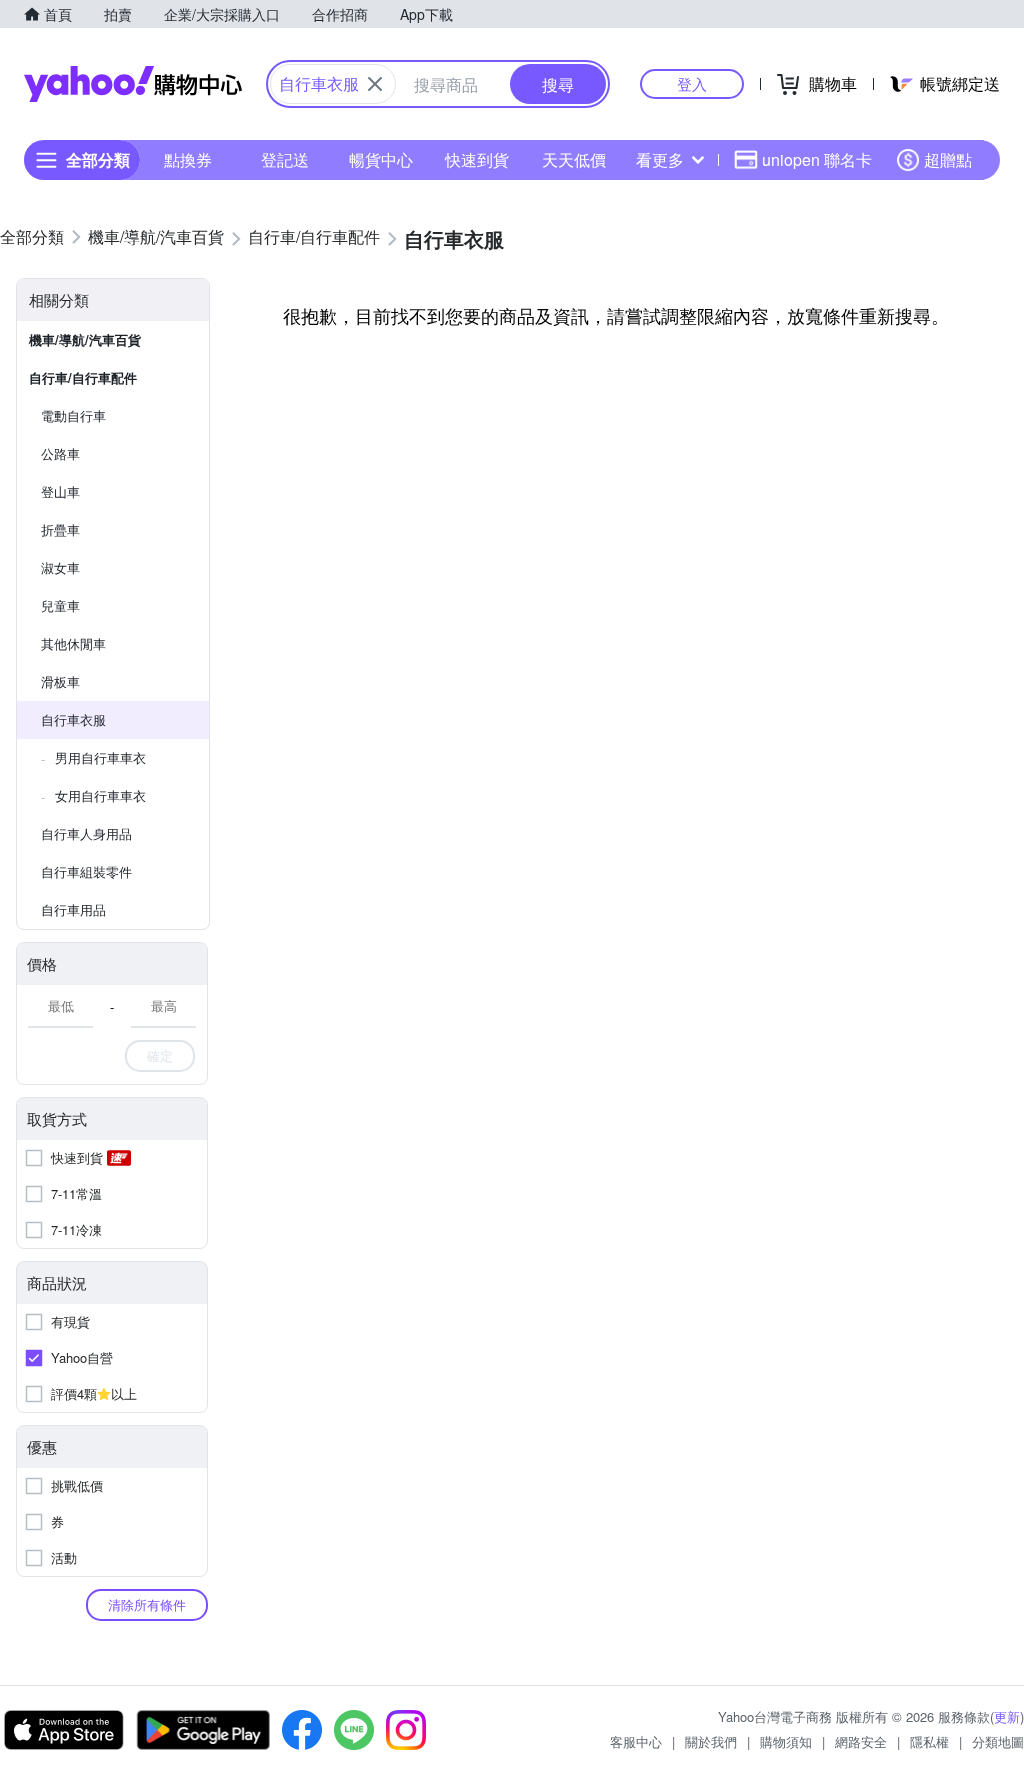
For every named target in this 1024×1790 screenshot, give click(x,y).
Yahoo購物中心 (133, 84)
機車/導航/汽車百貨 (85, 339)
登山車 (60, 491)
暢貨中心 (381, 159)
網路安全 (861, 1741)
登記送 (285, 159)
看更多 (660, 159)
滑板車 (60, 681)
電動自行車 (73, 415)
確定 (160, 1055)
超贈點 (948, 159)
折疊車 (60, 529)
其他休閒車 (73, 643)
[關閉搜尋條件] (375, 84)
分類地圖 (998, 1741)
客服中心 (636, 1741)
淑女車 (60, 567)
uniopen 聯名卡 (817, 159)
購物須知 (786, 1741)
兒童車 (60, 605)
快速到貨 (477, 159)
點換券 (188, 159)
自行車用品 (73, 909)
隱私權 (929, 1741)
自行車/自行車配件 (83, 377)
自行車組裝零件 (86, 871)
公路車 (60, 453)
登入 (692, 83)
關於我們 (711, 1741)
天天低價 (574, 159)
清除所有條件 (147, 1604)
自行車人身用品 (86, 833)
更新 (1007, 1716)
